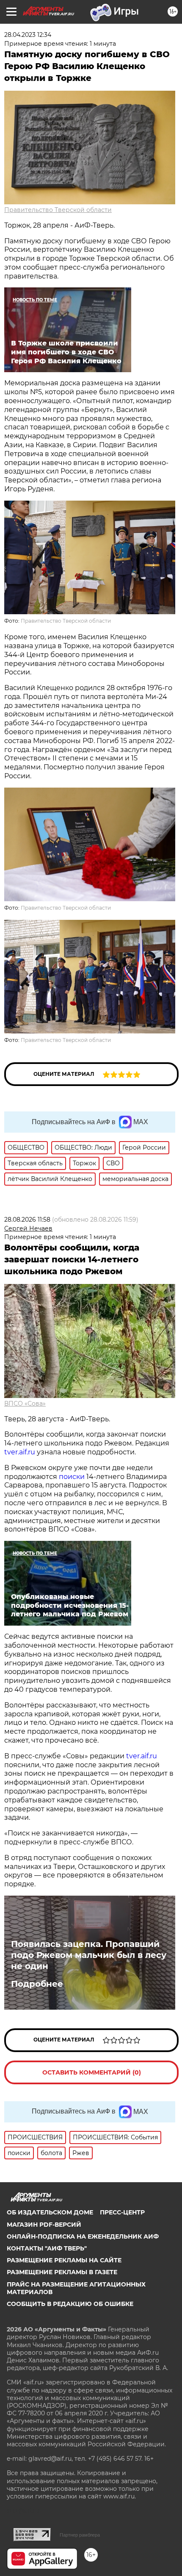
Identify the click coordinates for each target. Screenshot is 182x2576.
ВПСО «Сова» (25, 1404)
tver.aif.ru (20, 1452)
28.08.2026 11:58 (27, 1220)
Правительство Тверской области (58, 210)
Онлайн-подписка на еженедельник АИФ (83, 2236)
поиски (72, 1477)
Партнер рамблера (80, 2535)
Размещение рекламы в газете (62, 2272)
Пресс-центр (122, 2212)
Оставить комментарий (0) (92, 2072)
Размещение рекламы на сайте (64, 2260)
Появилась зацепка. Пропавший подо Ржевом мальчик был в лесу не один (89, 1955)
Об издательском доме (50, 2212)
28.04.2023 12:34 (28, 35)
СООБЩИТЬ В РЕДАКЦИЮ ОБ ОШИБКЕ (70, 2304)
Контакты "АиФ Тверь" (47, 2248)
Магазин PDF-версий (44, 2225)
